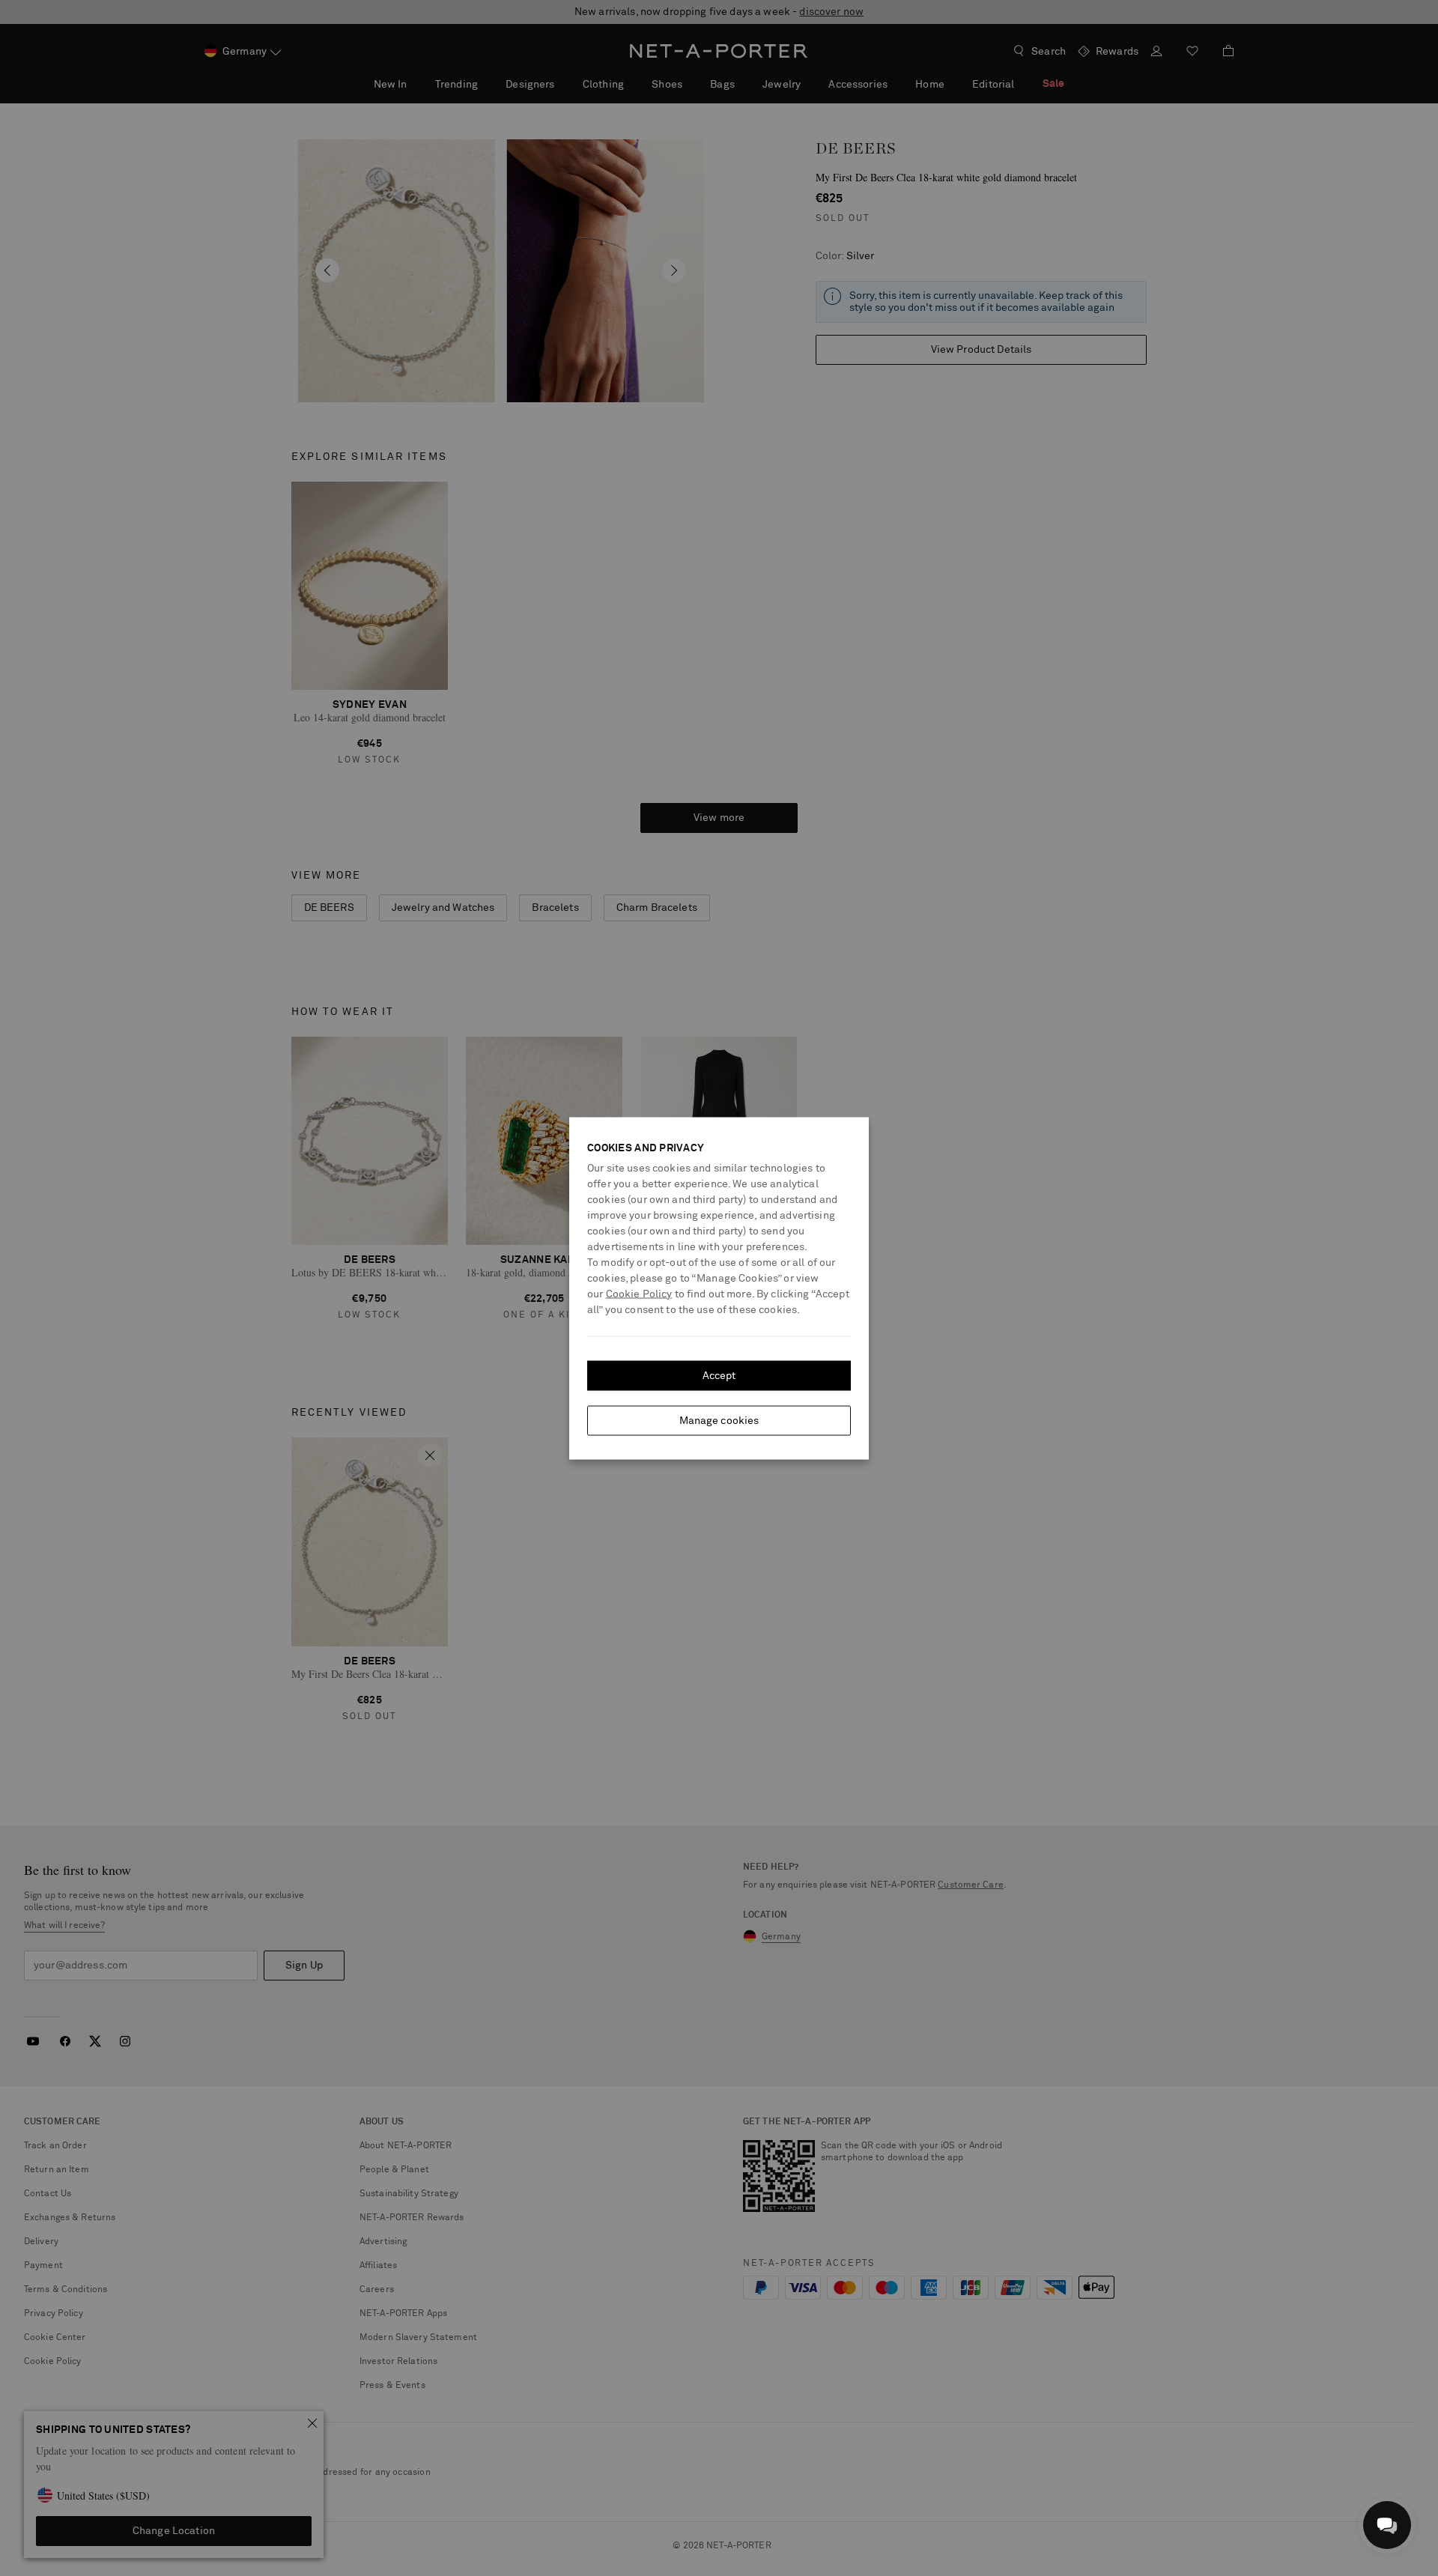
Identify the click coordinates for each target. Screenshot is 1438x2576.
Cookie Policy (639, 1294)
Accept (719, 1375)
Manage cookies (719, 1420)
